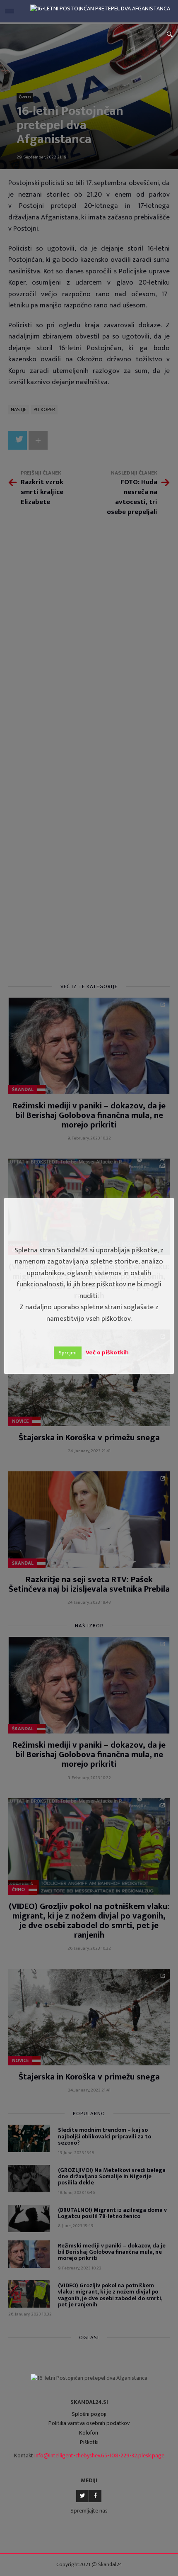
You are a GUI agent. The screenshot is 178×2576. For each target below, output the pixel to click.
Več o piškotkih (107, 1353)
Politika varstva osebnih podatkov (89, 2423)
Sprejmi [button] (68, 1353)
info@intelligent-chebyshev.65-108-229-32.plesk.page (99, 2455)
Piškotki (89, 2442)
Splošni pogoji (89, 2414)
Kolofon (89, 2433)
